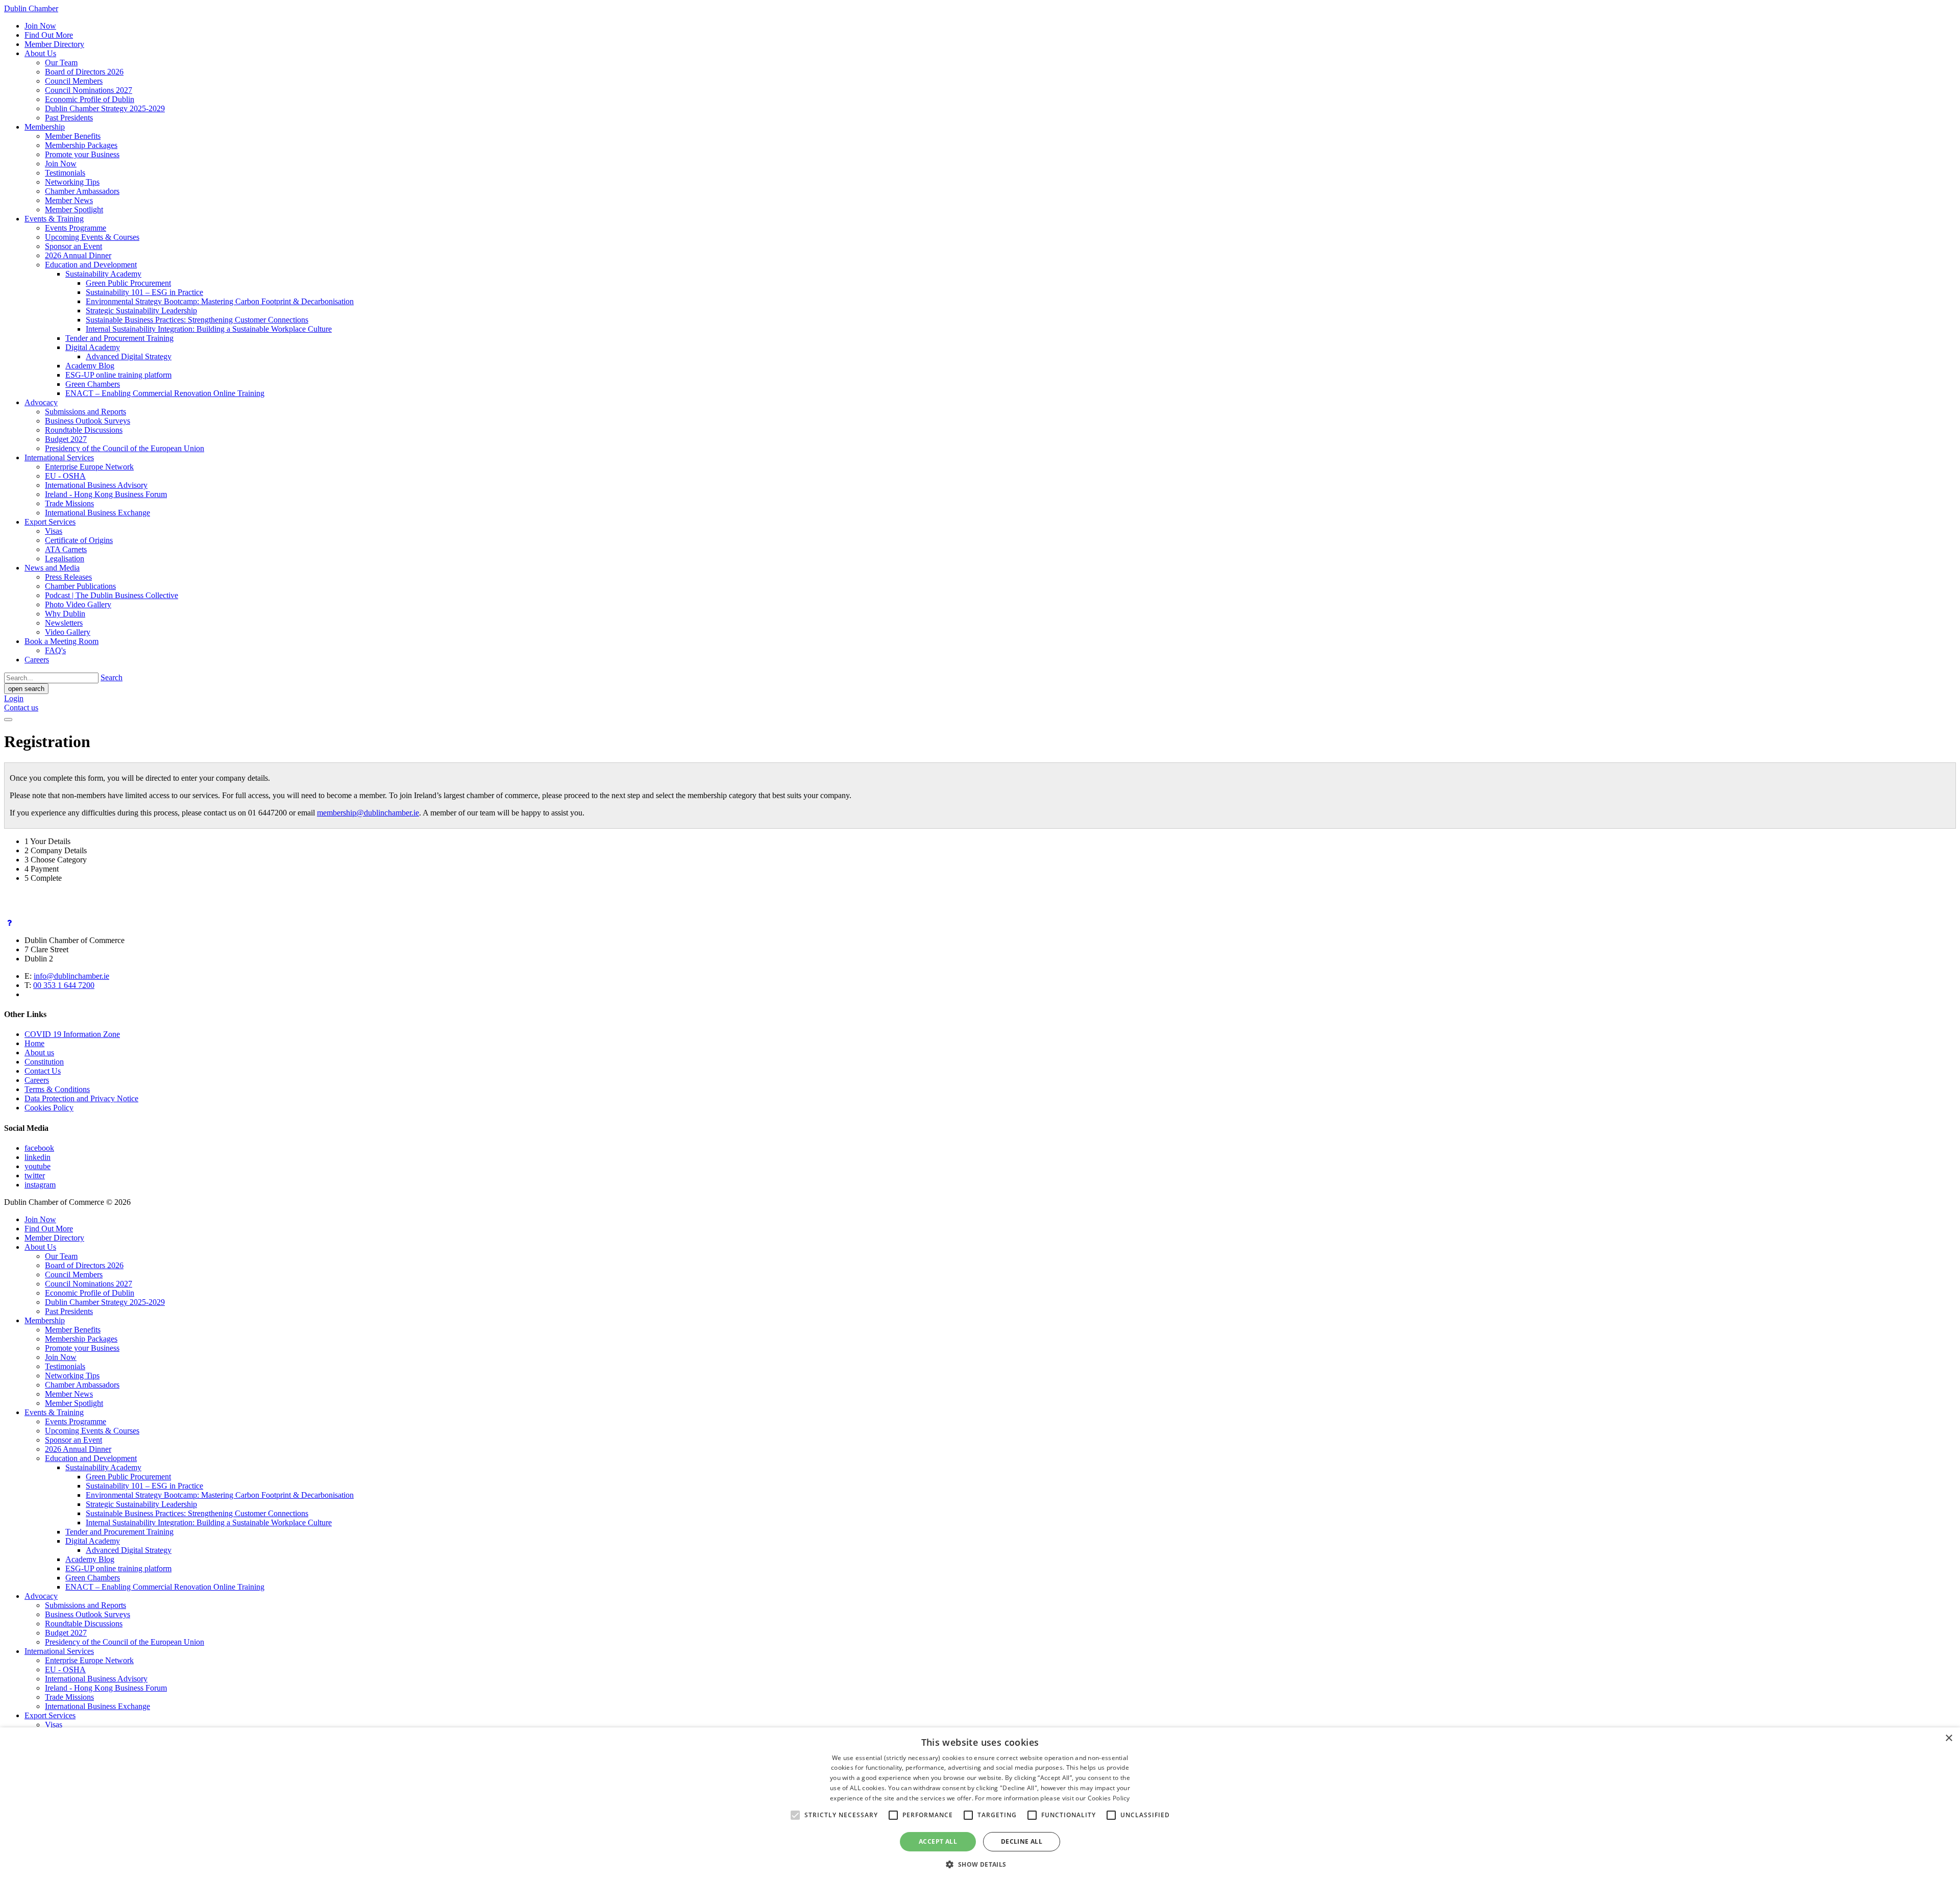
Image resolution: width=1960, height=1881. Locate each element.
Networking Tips (72, 182)
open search (26, 689)
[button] (980, 1864)
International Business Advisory (96, 485)
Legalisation (65, 559)
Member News (69, 200)
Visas (54, 531)
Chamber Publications (80, 586)
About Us (40, 53)
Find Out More (49, 35)
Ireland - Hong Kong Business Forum (106, 494)
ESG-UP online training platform (118, 375)
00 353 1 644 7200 (64, 985)
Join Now (40, 26)
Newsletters (64, 623)
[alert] (980, 1804)
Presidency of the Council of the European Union (125, 448)
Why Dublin (65, 614)
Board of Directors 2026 (84, 72)
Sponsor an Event (73, 246)
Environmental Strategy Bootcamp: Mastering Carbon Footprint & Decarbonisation (220, 301)
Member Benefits (73, 136)
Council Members (74, 81)
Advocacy (41, 402)
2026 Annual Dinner (78, 255)
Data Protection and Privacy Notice (81, 1098)
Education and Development (91, 265)
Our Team (61, 63)
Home (34, 1043)
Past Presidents (69, 118)
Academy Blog (90, 366)
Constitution (44, 1062)
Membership (45, 127)
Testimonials (65, 173)
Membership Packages (81, 145)
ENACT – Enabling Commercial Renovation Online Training (165, 393)
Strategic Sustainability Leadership (141, 311)
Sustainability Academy (103, 274)
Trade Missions (69, 503)
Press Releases (68, 577)
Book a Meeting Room (62, 641)
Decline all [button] (1022, 1841)
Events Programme (76, 228)
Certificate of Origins (79, 540)
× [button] (1949, 1738)
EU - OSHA (65, 476)
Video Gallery (68, 632)
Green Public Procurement (128, 283)
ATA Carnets (66, 549)
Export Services (50, 522)
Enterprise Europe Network (89, 467)
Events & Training (54, 219)
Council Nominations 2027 (89, 90)
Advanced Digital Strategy (129, 356)
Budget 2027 (66, 439)
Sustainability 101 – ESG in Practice (144, 292)
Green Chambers (93, 384)
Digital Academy (93, 347)
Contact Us (43, 1071)
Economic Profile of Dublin (90, 99)
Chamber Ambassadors (82, 191)
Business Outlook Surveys (88, 421)
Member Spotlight (74, 209)
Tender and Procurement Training (119, 338)
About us (39, 1053)
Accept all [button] (938, 1841)
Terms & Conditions (57, 1089)
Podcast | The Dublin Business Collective (112, 595)
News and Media (52, 568)
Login (14, 698)
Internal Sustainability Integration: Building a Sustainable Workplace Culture (209, 329)
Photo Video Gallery (78, 604)
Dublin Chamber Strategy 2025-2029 (105, 108)
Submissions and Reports (85, 412)
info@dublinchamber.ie (71, 976)
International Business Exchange (97, 513)
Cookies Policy (49, 1108)
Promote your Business (82, 154)
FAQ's (55, 650)
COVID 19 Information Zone (72, 1034)
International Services (59, 457)
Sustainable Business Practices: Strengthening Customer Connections (197, 320)
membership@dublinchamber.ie (368, 813)
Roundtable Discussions (84, 430)
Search (112, 677)
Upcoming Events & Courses (92, 237)
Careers (37, 660)
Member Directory (54, 44)
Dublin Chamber (31, 8)
